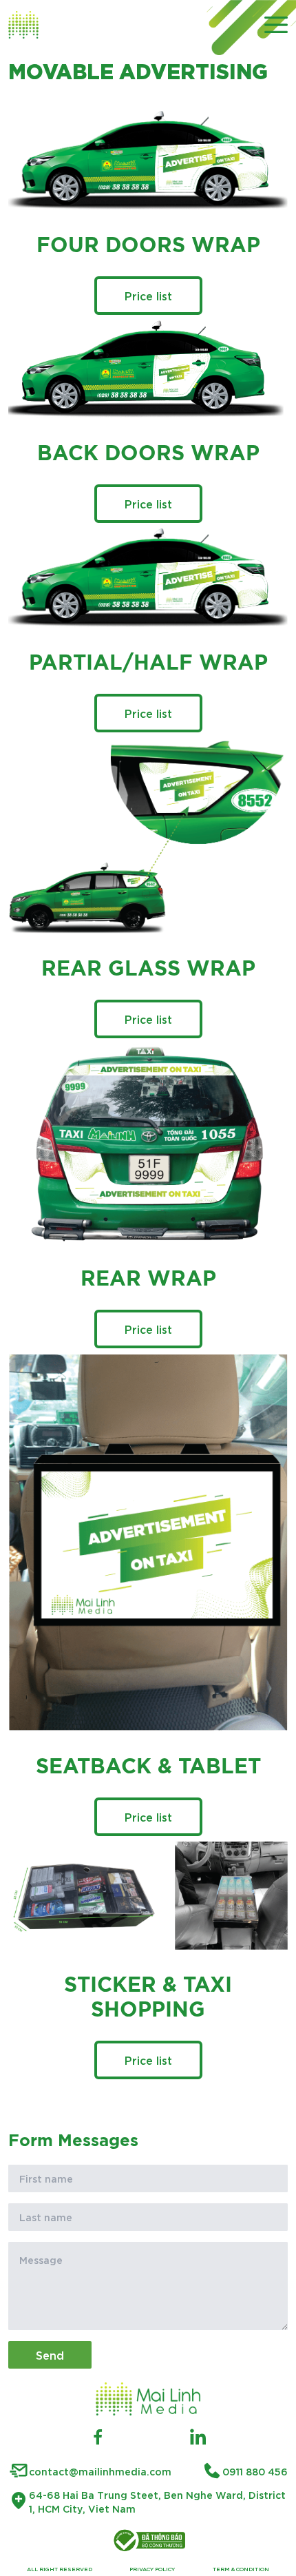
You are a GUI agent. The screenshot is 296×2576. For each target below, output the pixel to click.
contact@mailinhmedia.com (100, 2471)
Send (50, 2355)
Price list (148, 295)
